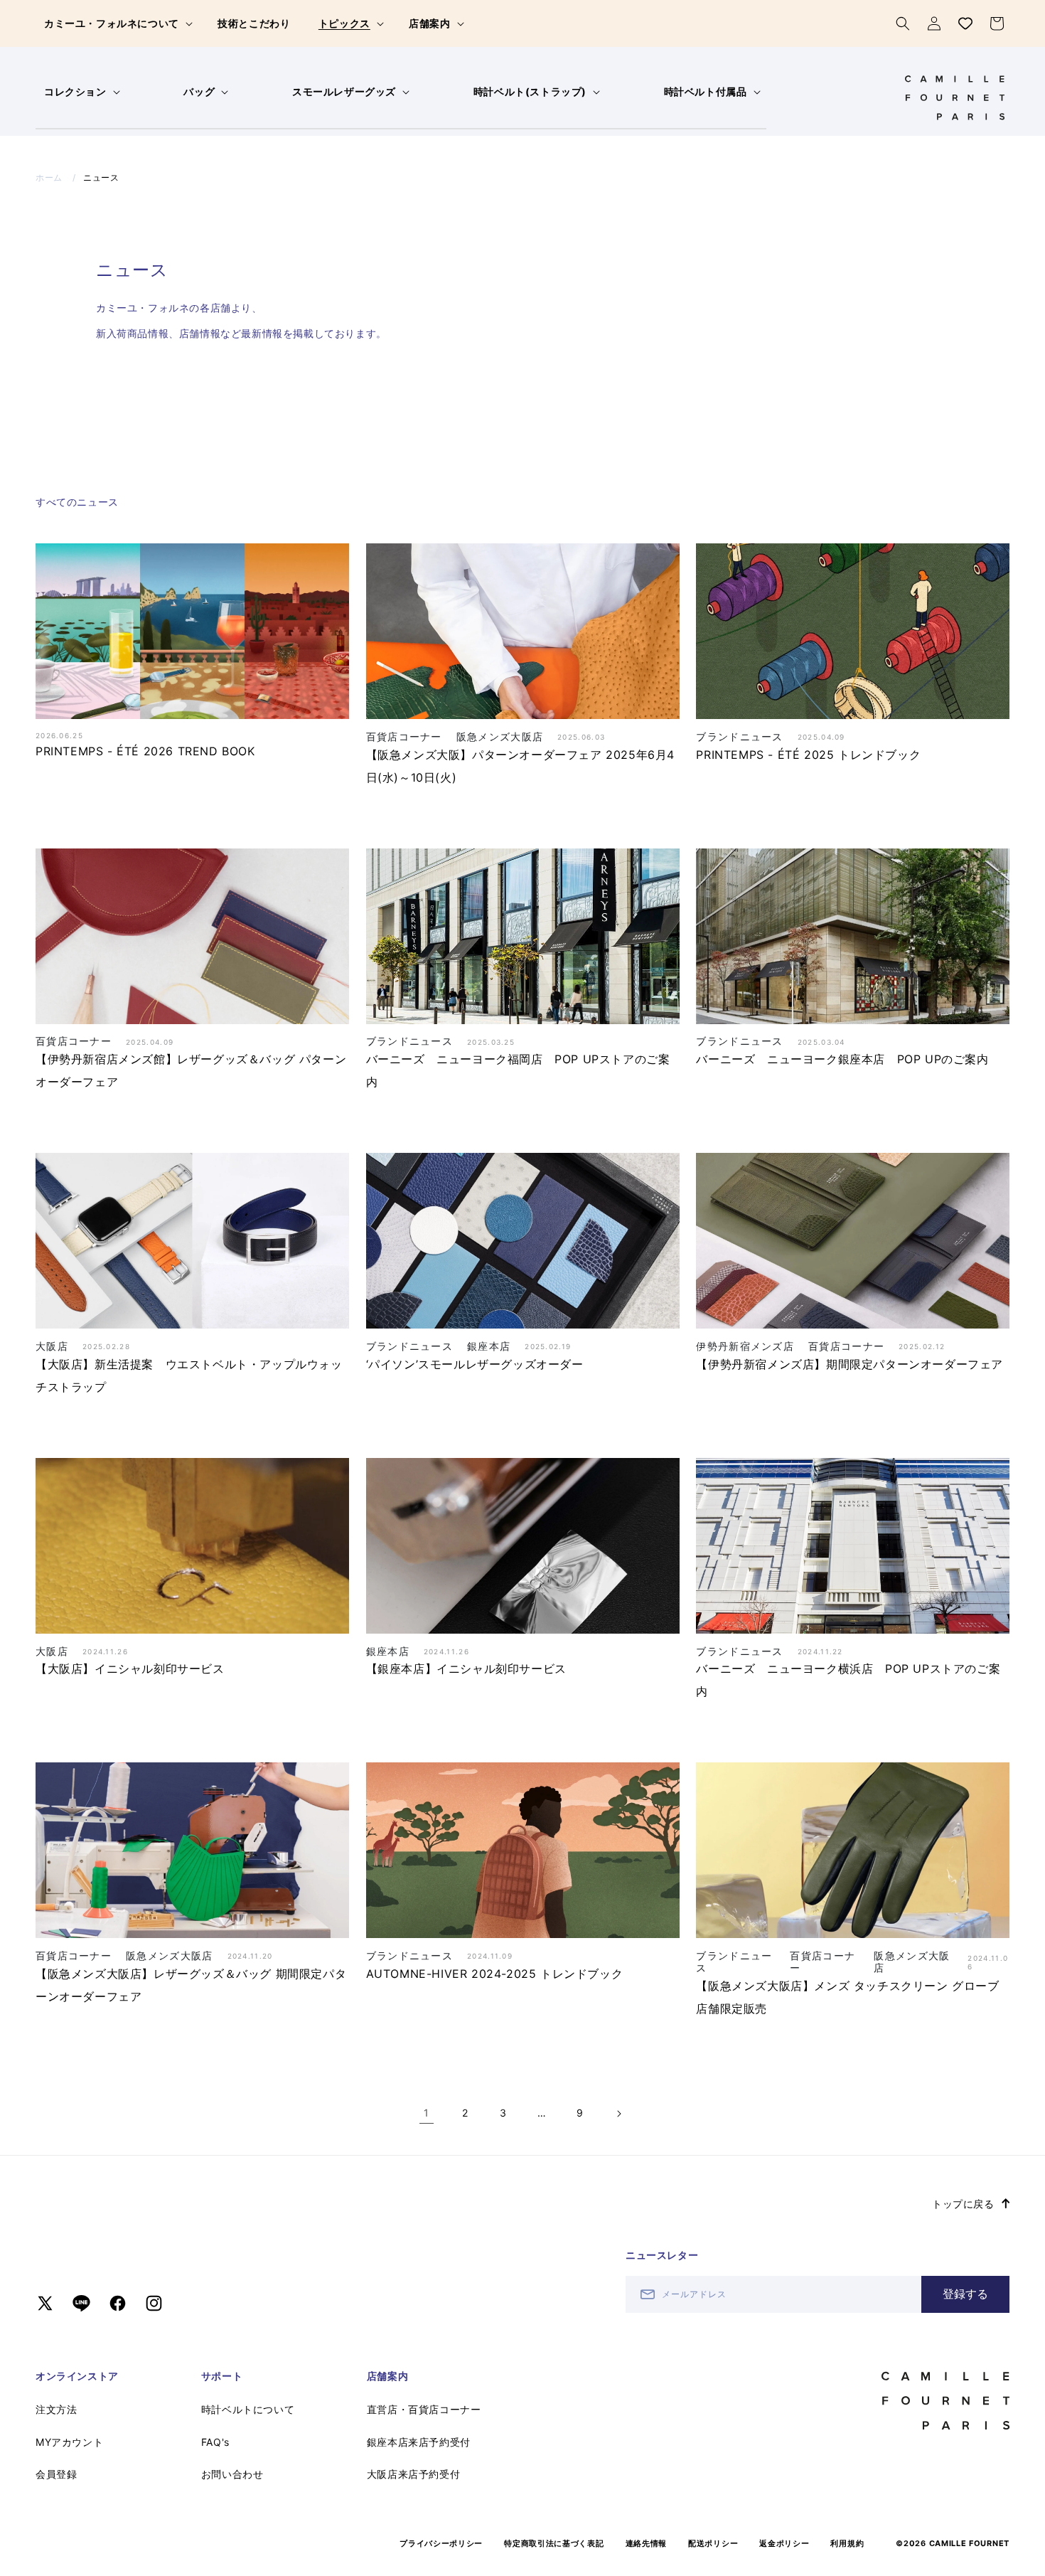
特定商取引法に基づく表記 (554, 2543)
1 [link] (427, 2113)
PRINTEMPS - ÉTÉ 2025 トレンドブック (808, 755)
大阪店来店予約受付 (413, 2474)
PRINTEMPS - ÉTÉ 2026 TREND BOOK (145, 751)
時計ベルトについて (248, 2409)
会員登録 (56, 2474)
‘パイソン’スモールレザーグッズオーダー (475, 1364)
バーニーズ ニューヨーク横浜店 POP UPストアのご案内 (848, 1680)
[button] (117, 23)
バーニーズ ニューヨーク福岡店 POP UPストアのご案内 (518, 1070)
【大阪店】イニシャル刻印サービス (130, 1668)
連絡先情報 (647, 2543)
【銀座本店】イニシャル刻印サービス (466, 1668)
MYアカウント (69, 2442)
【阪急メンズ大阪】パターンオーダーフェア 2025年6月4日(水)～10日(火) (520, 766)
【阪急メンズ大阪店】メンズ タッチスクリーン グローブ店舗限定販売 (847, 1997)
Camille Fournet (970, 2543)
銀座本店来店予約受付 (419, 2442)
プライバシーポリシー (441, 2543)
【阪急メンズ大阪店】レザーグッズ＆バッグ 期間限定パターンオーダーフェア (191, 1985)
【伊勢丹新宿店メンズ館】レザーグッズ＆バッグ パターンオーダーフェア (191, 1070)
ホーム (49, 177)
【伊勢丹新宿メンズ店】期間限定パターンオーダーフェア (850, 1364)
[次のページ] (618, 2114)
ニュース (101, 177)
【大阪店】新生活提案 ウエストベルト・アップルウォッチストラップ (189, 1375)
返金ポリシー (784, 2543)
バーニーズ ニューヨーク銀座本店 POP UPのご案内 (842, 1059)
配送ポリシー (713, 2543)
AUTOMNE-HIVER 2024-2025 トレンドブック (495, 1974)
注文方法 (56, 2409)
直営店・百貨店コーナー (424, 2409)
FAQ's (215, 2442)
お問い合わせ (232, 2474)
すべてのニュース (77, 502)
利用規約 (847, 2543)
